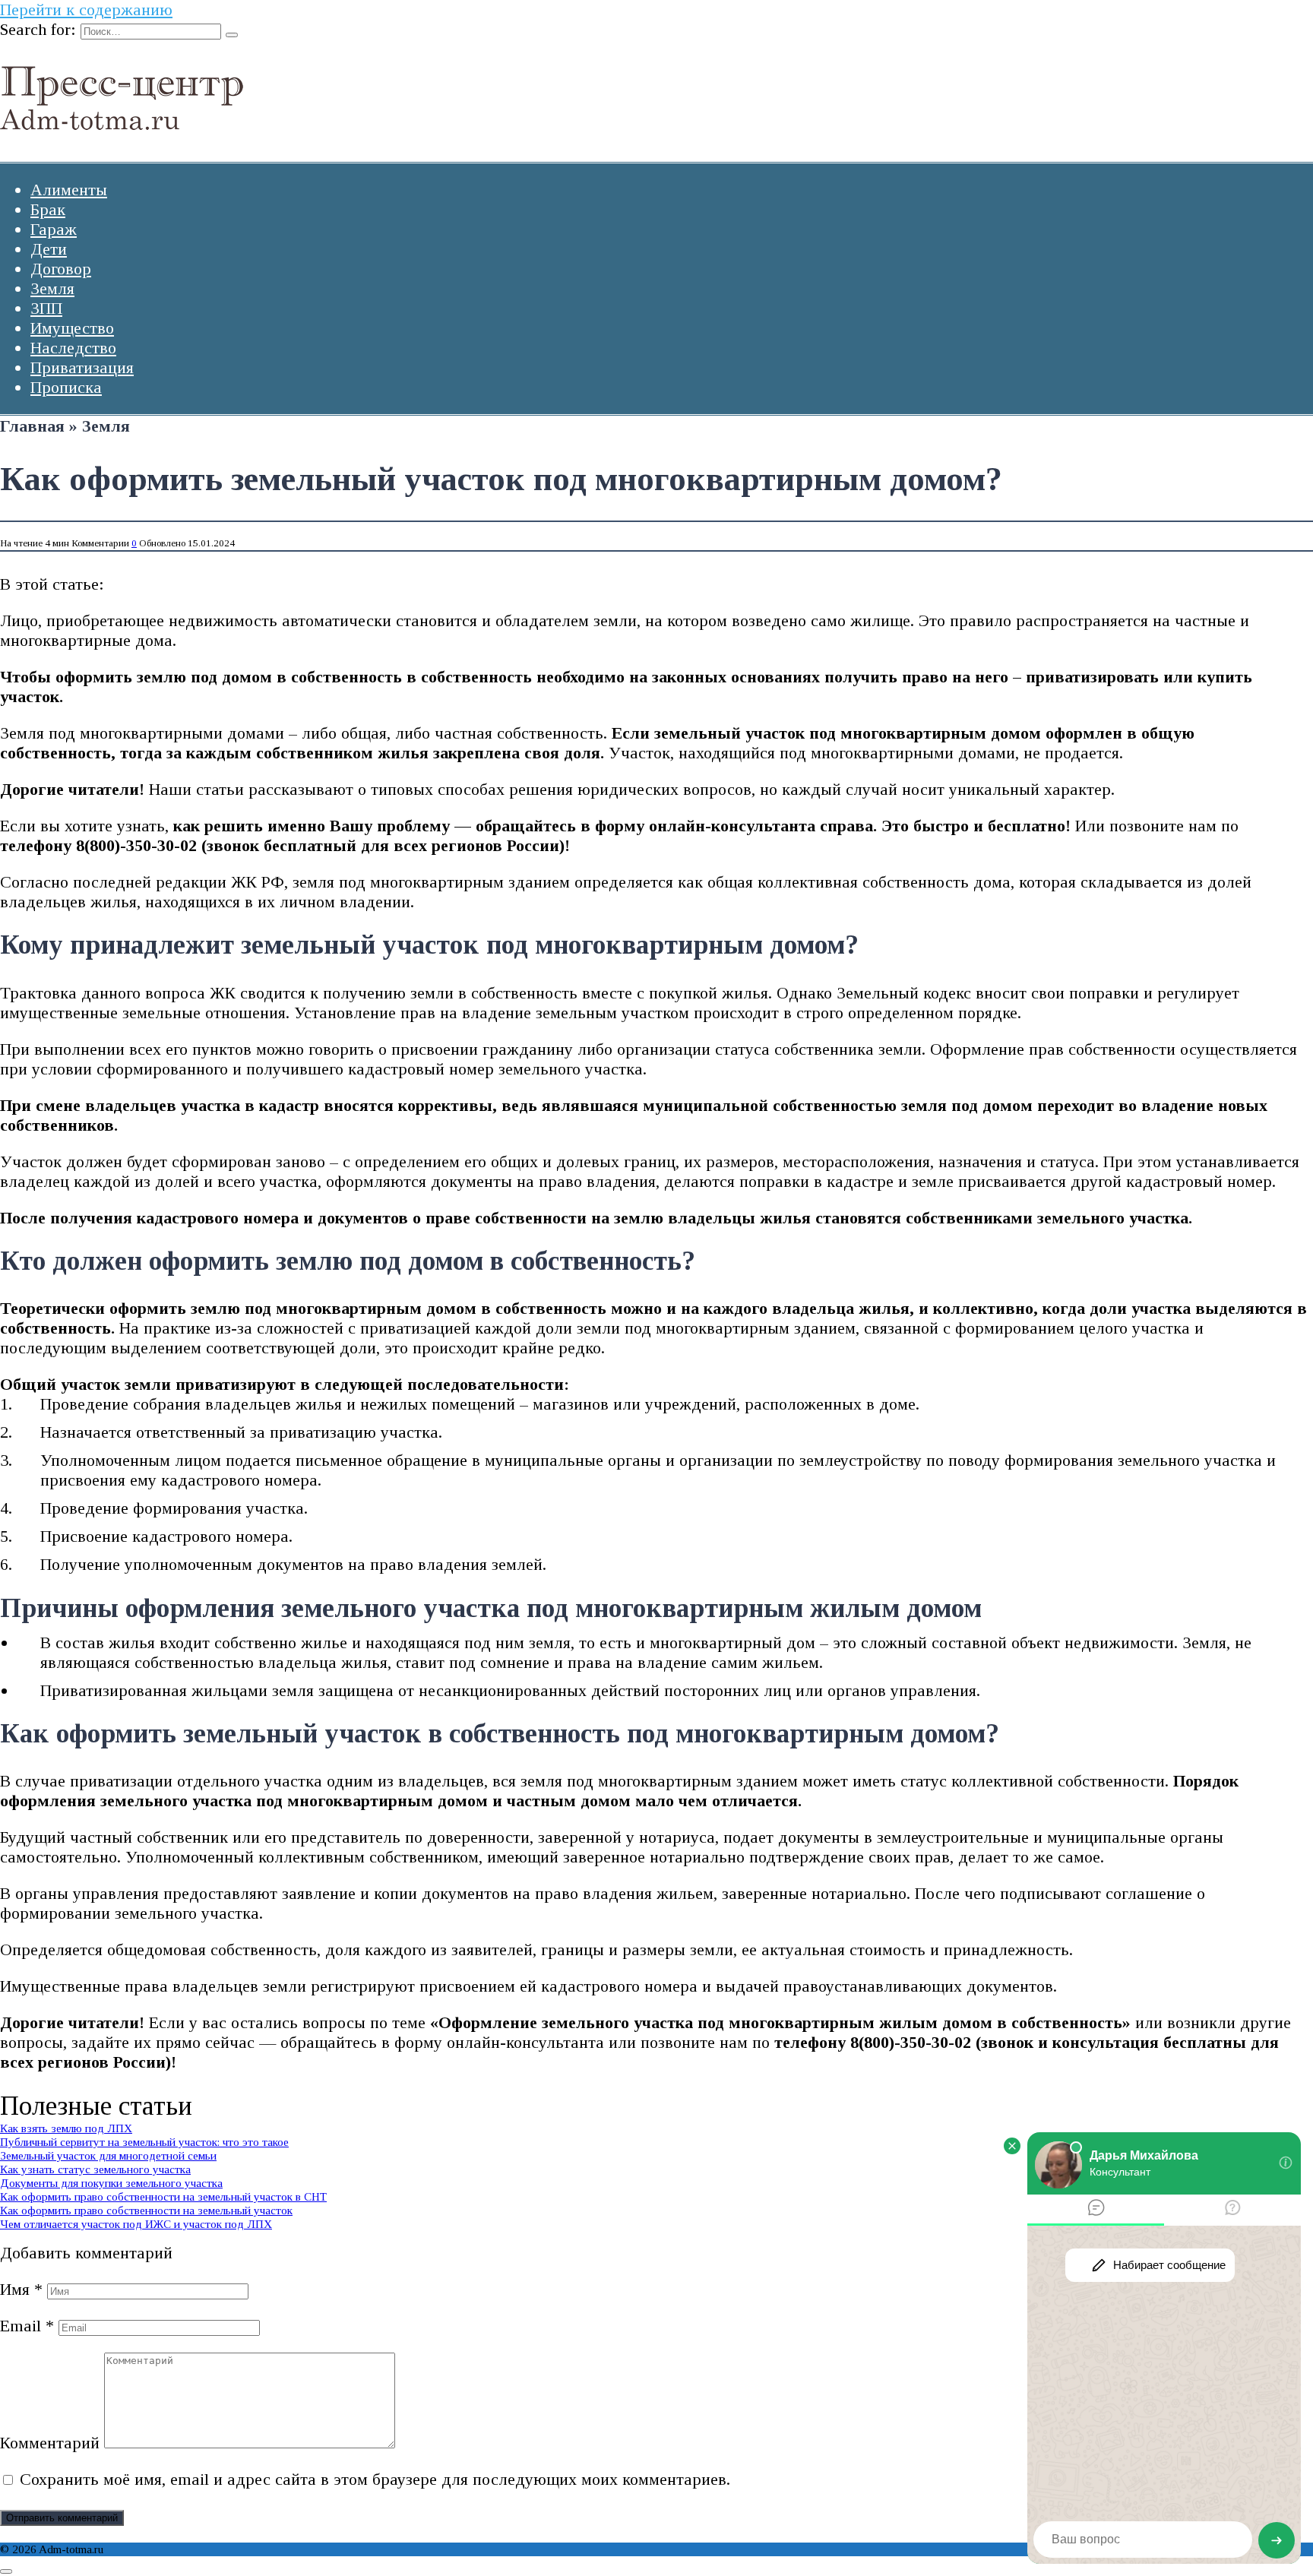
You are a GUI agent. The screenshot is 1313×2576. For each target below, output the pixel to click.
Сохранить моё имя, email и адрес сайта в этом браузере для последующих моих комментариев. (375, 2479)
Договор (61, 269)
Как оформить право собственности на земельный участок (146, 2210)
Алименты (69, 190)
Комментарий (50, 2443)
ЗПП (46, 308)
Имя (21, 2289)
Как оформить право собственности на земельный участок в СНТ (163, 2196)
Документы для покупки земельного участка (111, 2183)
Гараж (54, 229)
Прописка (66, 387)
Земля (52, 288)
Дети (49, 249)
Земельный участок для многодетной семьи (108, 2155)
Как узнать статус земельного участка (95, 2169)
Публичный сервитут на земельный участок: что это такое (144, 2142)
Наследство (73, 348)
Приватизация (82, 367)
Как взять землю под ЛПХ (66, 2128)
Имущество (72, 328)
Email (27, 2326)
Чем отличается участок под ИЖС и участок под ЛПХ (136, 2224)
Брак (48, 209)
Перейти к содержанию (86, 9)
